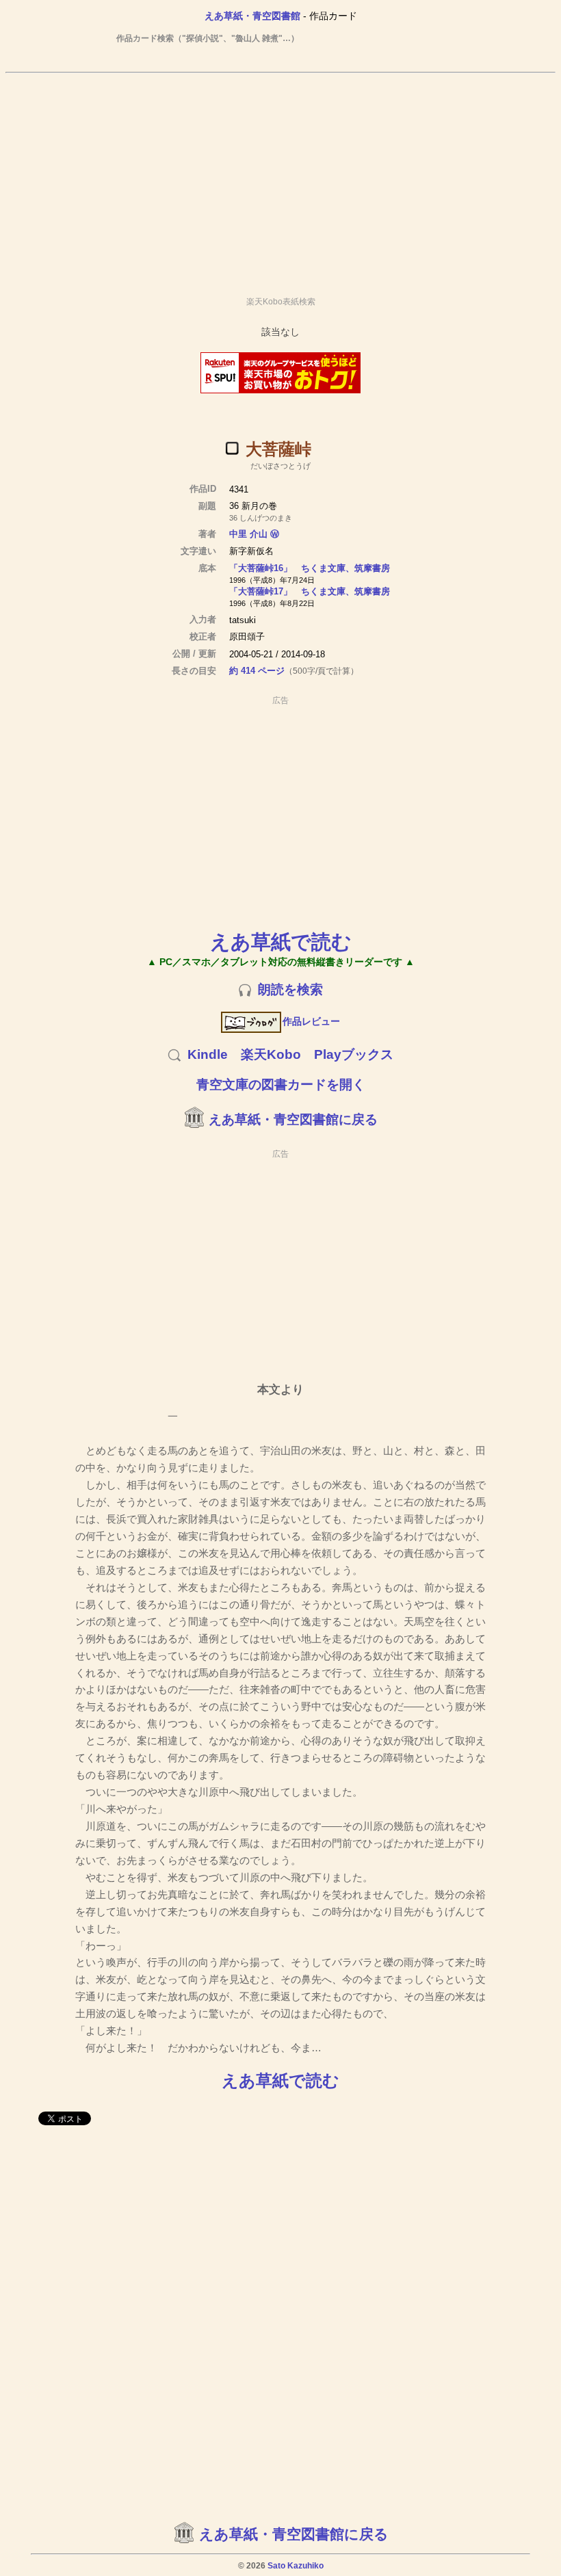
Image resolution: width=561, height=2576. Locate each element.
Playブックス (354, 1054)
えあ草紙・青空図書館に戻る (293, 1119)
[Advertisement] (280, 179)
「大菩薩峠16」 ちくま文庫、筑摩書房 (310, 568)
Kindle (208, 1054)
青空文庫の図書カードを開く (281, 1085)
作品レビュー (311, 1021)
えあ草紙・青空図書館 (252, 16)
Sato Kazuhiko (296, 2566)
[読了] (232, 448)
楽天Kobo (271, 1054)
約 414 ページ (257, 671)
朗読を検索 (290, 989)
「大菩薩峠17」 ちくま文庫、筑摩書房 (310, 591)
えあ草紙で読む (281, 942)
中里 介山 (248, 534)
